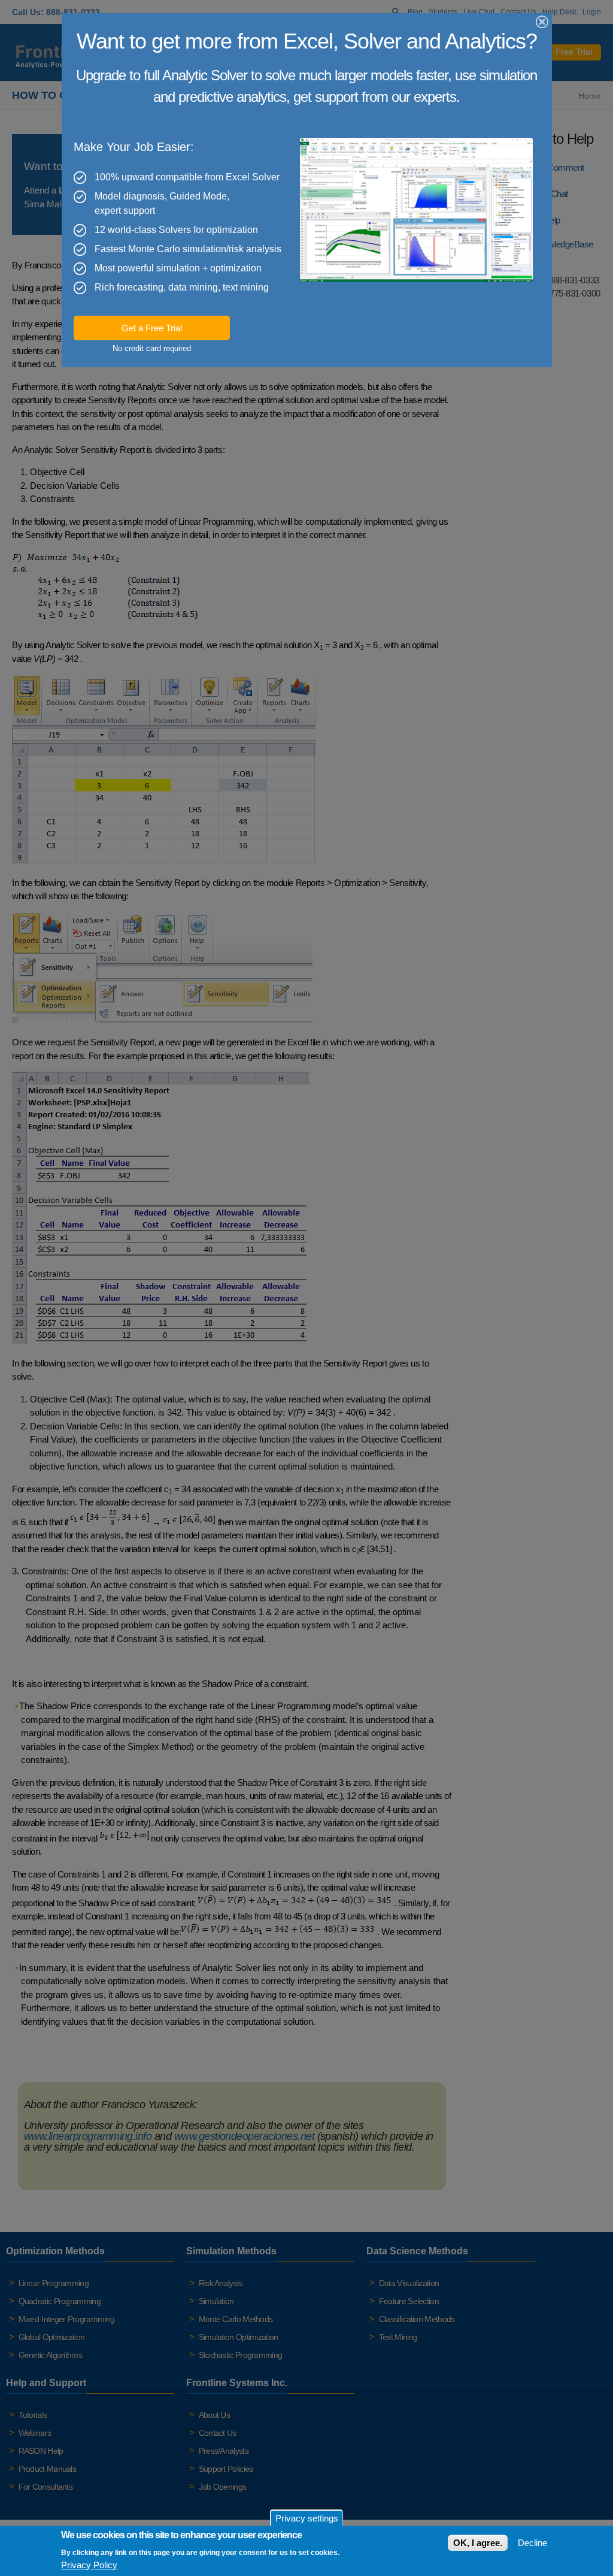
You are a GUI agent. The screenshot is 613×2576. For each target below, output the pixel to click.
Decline (532, 2543)
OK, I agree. (478, 2543)
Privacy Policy (89, 2565)
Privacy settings (307, 2518)
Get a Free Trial (152, 328)
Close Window (543, 22)
